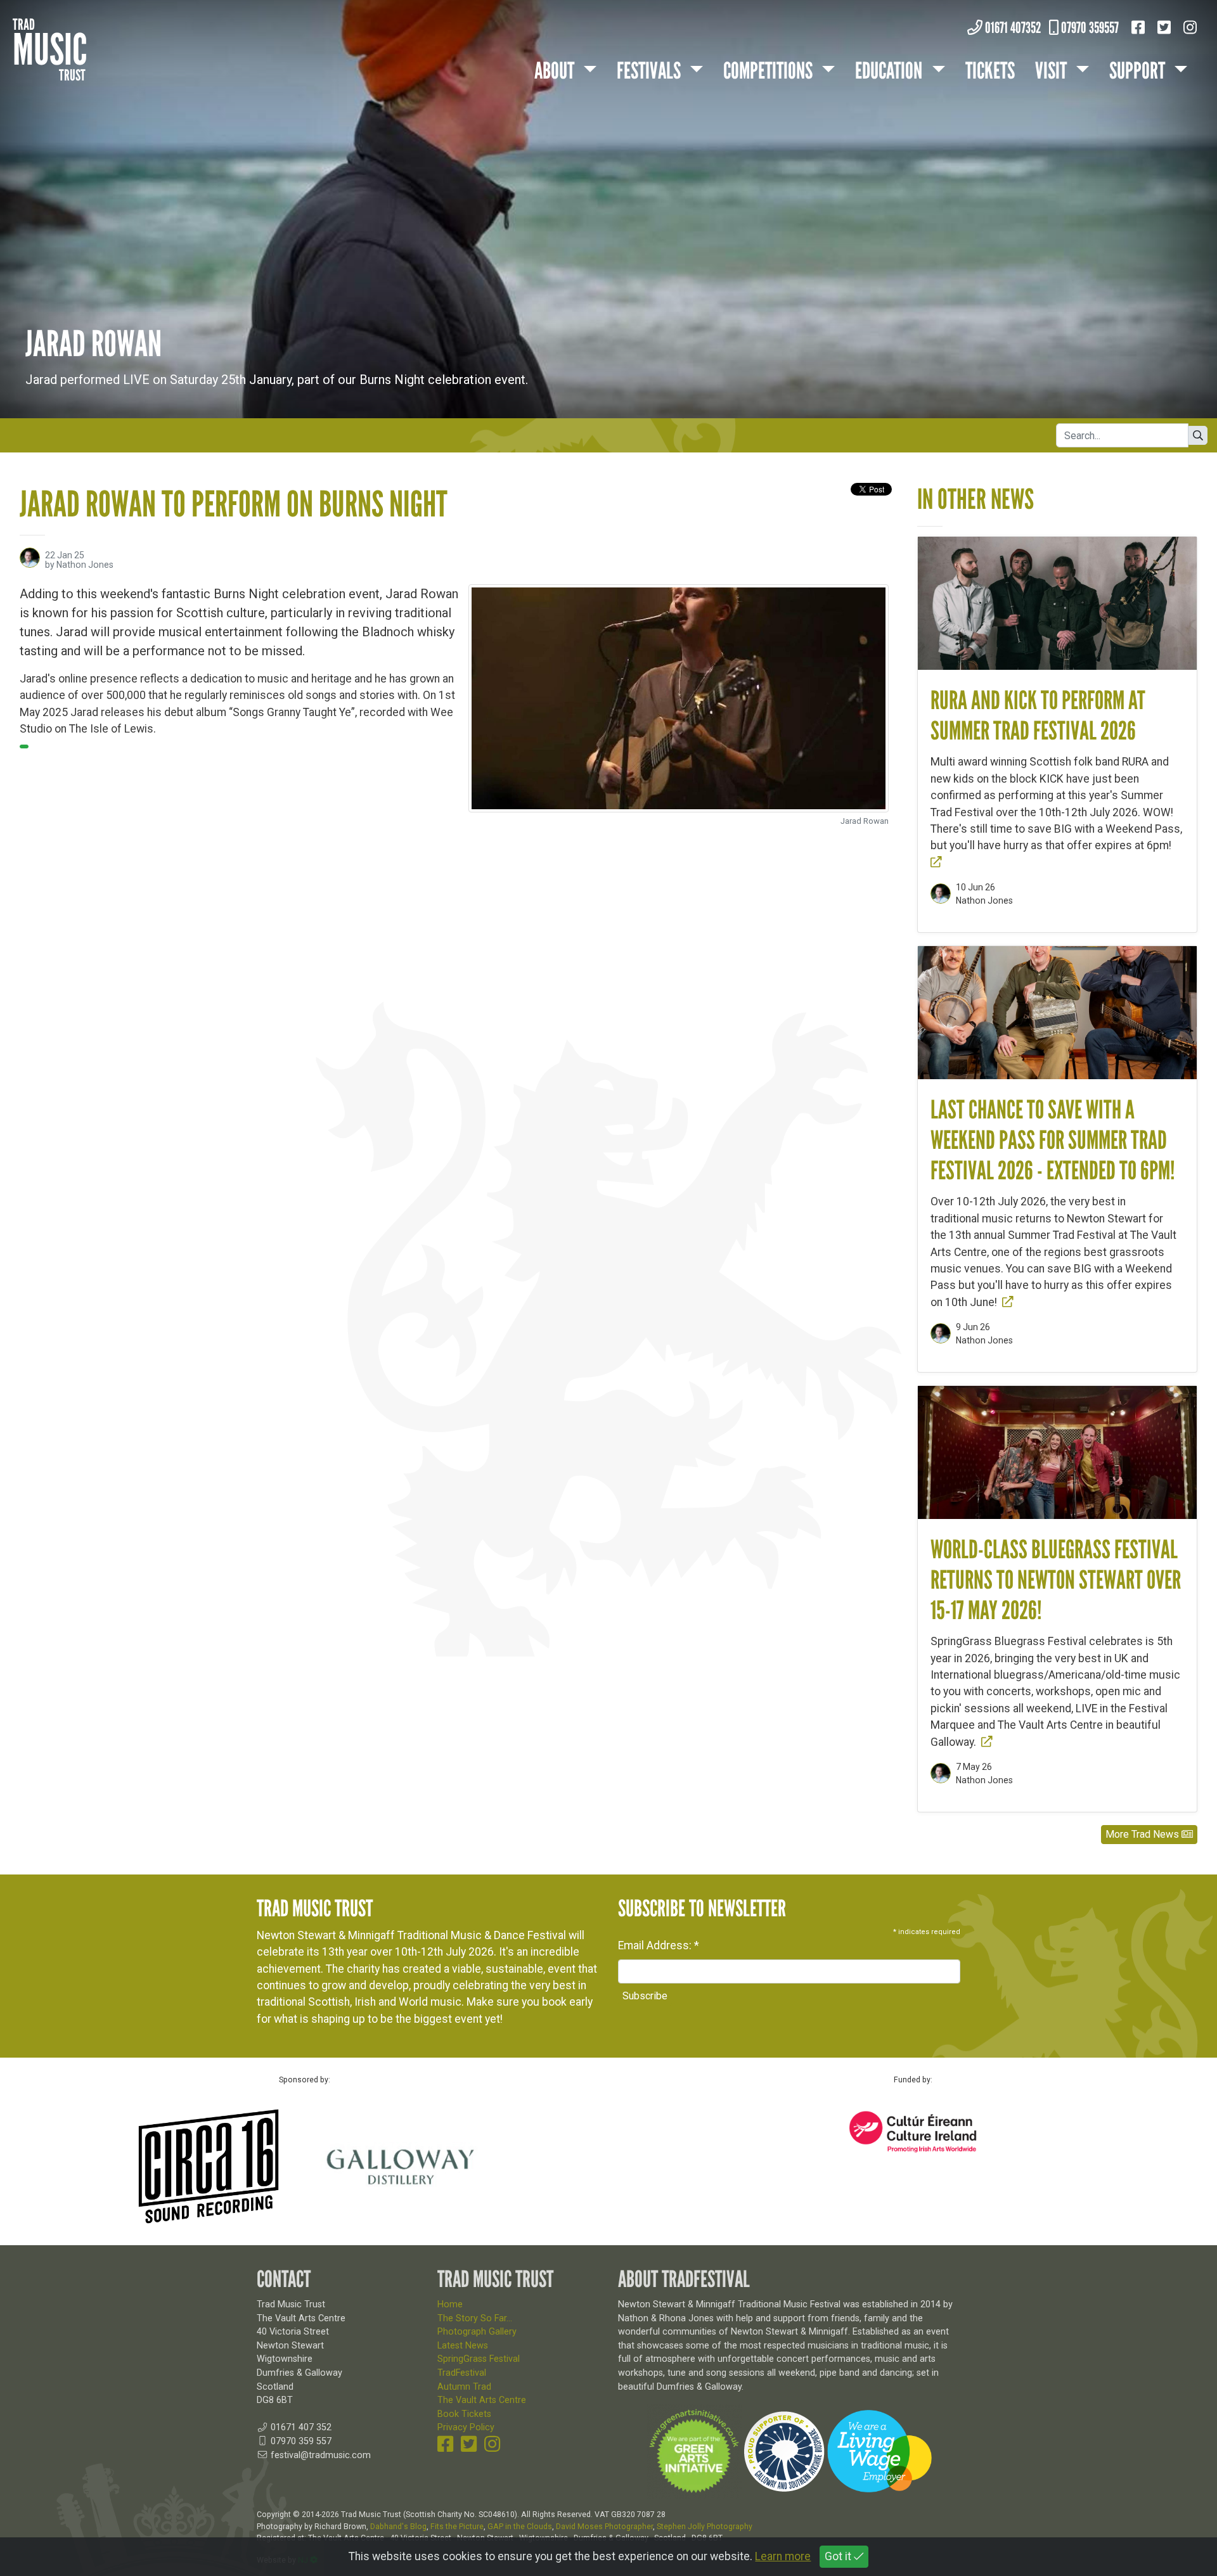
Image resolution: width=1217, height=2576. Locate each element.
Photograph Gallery (477, 2332)
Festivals (651, 71)
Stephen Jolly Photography (705, 2527)
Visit (1053, 71)
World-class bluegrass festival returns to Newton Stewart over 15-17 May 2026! (1056, 1580)
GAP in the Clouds (520, 2527)
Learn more (783, 2556)
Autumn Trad (464, 2387)
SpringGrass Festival (479, 2359)
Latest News (463, 2346)
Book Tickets (464, 2414)
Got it (839, 2556)
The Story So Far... (475, 2318)
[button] (24, 747)
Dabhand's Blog (398, 2527)
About (556, 71)
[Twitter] (1164, 27)
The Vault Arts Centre (482, 2400)
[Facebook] (1138, 27)
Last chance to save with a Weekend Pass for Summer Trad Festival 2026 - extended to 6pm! (1053, 1140)
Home (450, 2304)
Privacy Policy (466, 2427)
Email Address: (659, 1945)
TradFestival (462, 2373)
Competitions (770, 71)
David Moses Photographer (604, 2527)
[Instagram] (1190, 27)
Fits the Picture (457, 2527)
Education (891, 71)
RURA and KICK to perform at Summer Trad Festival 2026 (1038, 715)
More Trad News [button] (1143, 1834)
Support (1139, 71)
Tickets (990, 71)
